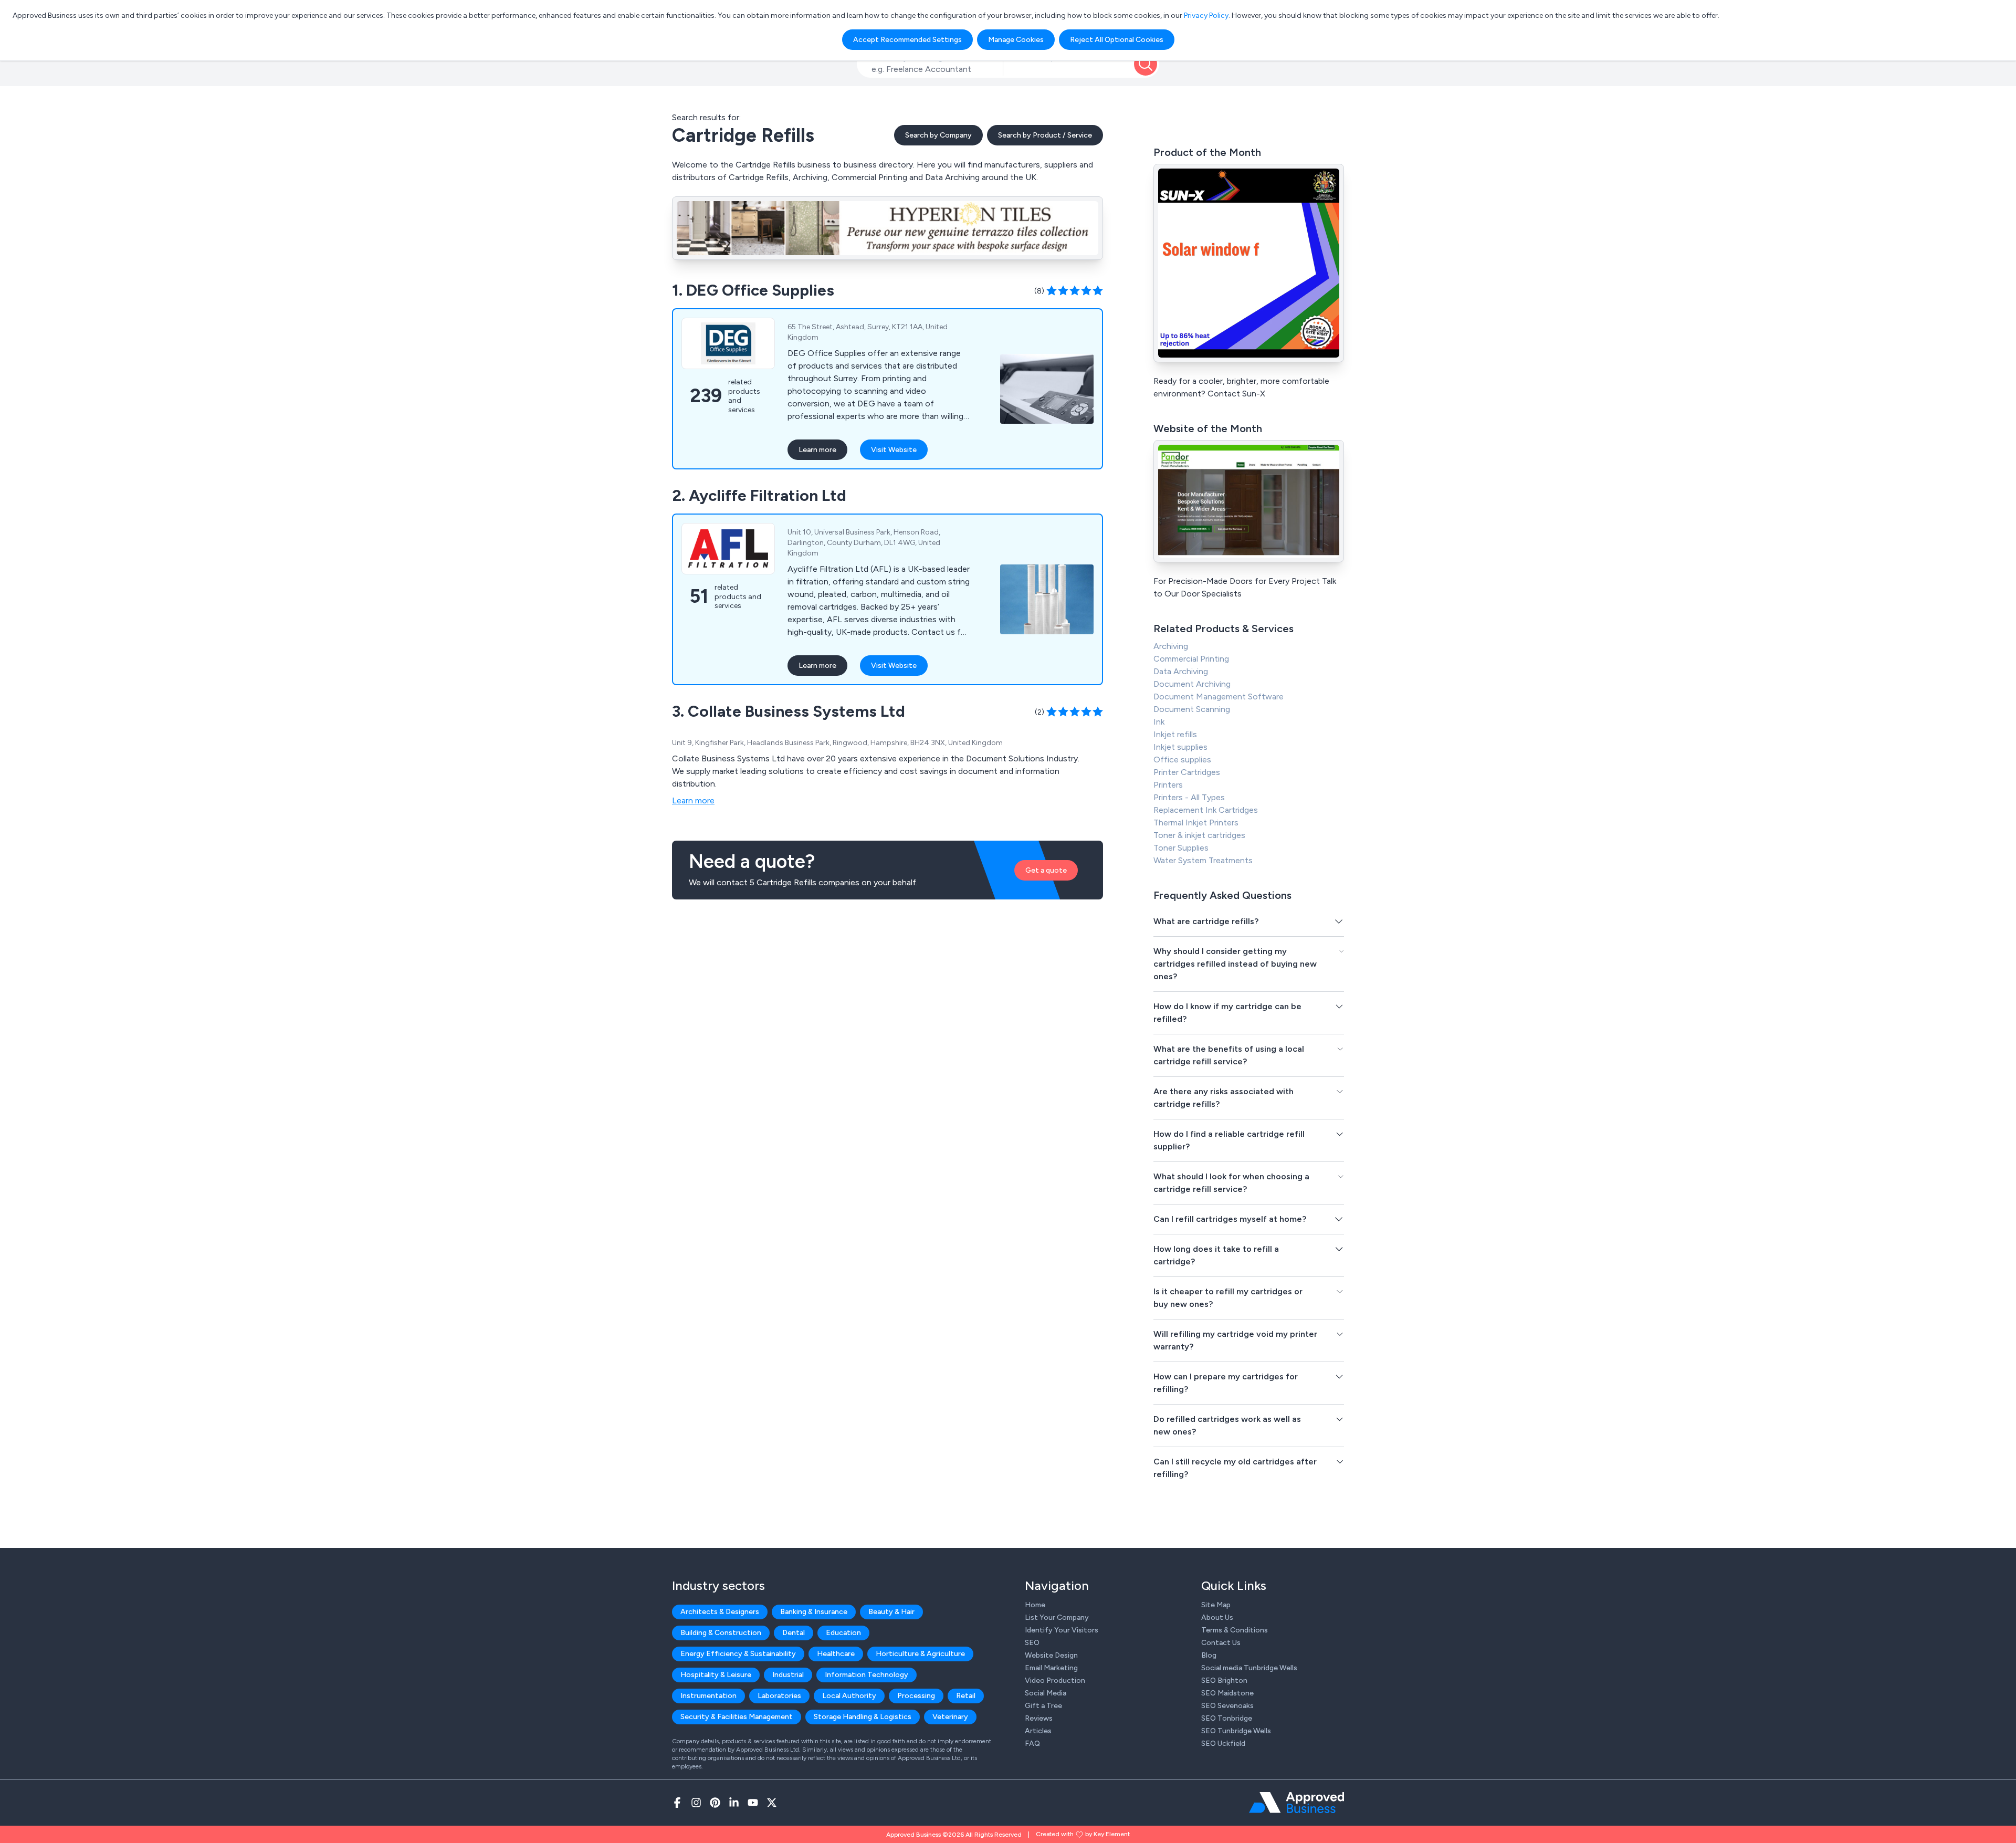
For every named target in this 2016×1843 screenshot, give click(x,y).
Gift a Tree (1043, 1706)
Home (1035, 1605)
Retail (966, 1696)
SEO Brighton (1224, 1680)
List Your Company (1057, 1617)
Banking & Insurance (814, 1612)
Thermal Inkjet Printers (1196, 823)
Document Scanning (1192, 709)
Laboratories (779, 1696)
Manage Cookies (1016, 40)
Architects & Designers (720, 1612)
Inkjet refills (1175, 734)
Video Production (1055, 1680)
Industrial (788, 1675)
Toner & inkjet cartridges (1199, 835)
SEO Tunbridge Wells (1236, 1731)
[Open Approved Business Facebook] (677, 1803)
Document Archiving (1192, 684)
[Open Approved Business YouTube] (753, 1803)
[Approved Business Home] (1296, 1803)
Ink (1159, 722)
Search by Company (938, 135)
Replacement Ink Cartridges (1206, 810)
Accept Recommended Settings (907, 40)
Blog (1209, 1655)
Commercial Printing (1191, 659)
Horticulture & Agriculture (920, 1654)
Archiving (1171, 646)
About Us (1217, 1617)
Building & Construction (721, 1633)
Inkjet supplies (1180, 747)
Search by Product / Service (1045, 135)
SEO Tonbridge (1227, 1718)
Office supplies (1182, 760)
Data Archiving (1181, 671)
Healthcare (836, 1654)
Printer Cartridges (1187, 772)
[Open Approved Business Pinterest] (715, 1803)
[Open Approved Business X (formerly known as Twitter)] (772, 1803)
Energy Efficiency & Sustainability (738, 1654)
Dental (794, 1633)
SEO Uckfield (1223, 1743)
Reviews (1039, 1718)
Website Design (1051, 1655)
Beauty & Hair (891, 1612)
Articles (1038, 1731)
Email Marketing (1051, 1668)
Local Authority (849, 1696)
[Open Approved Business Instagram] (696, 1803)
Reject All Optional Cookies (1117, 40)
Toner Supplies (1181, 848)
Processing (916, 1696)
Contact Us (1221, 1643)
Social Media (1046, 1693)
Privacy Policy (1206, 15)
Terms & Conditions (1235, 1630)
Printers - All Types (1189, 797)
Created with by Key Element (1083, 1834)
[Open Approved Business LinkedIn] (734, 1803)
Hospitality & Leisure (716, 1675)
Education (843, 1633)
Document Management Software (1219, 697)
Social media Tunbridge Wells (1249, 1668)
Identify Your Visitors (1062, 1630)
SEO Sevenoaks (1227, 1706)
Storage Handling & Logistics (863, 1717)
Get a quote (1046, 870)
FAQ (1032, 1743)
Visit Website (894, 450)
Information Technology (867, 1675)
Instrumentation (708, 1696)
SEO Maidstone (1227, 1693)
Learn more (817, 450)
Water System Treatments (1203, 860)
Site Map (1216, 1605)
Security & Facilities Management (737, 1717)
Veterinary (950, 1717)
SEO (1032, 1643)
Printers (1168, 785)
